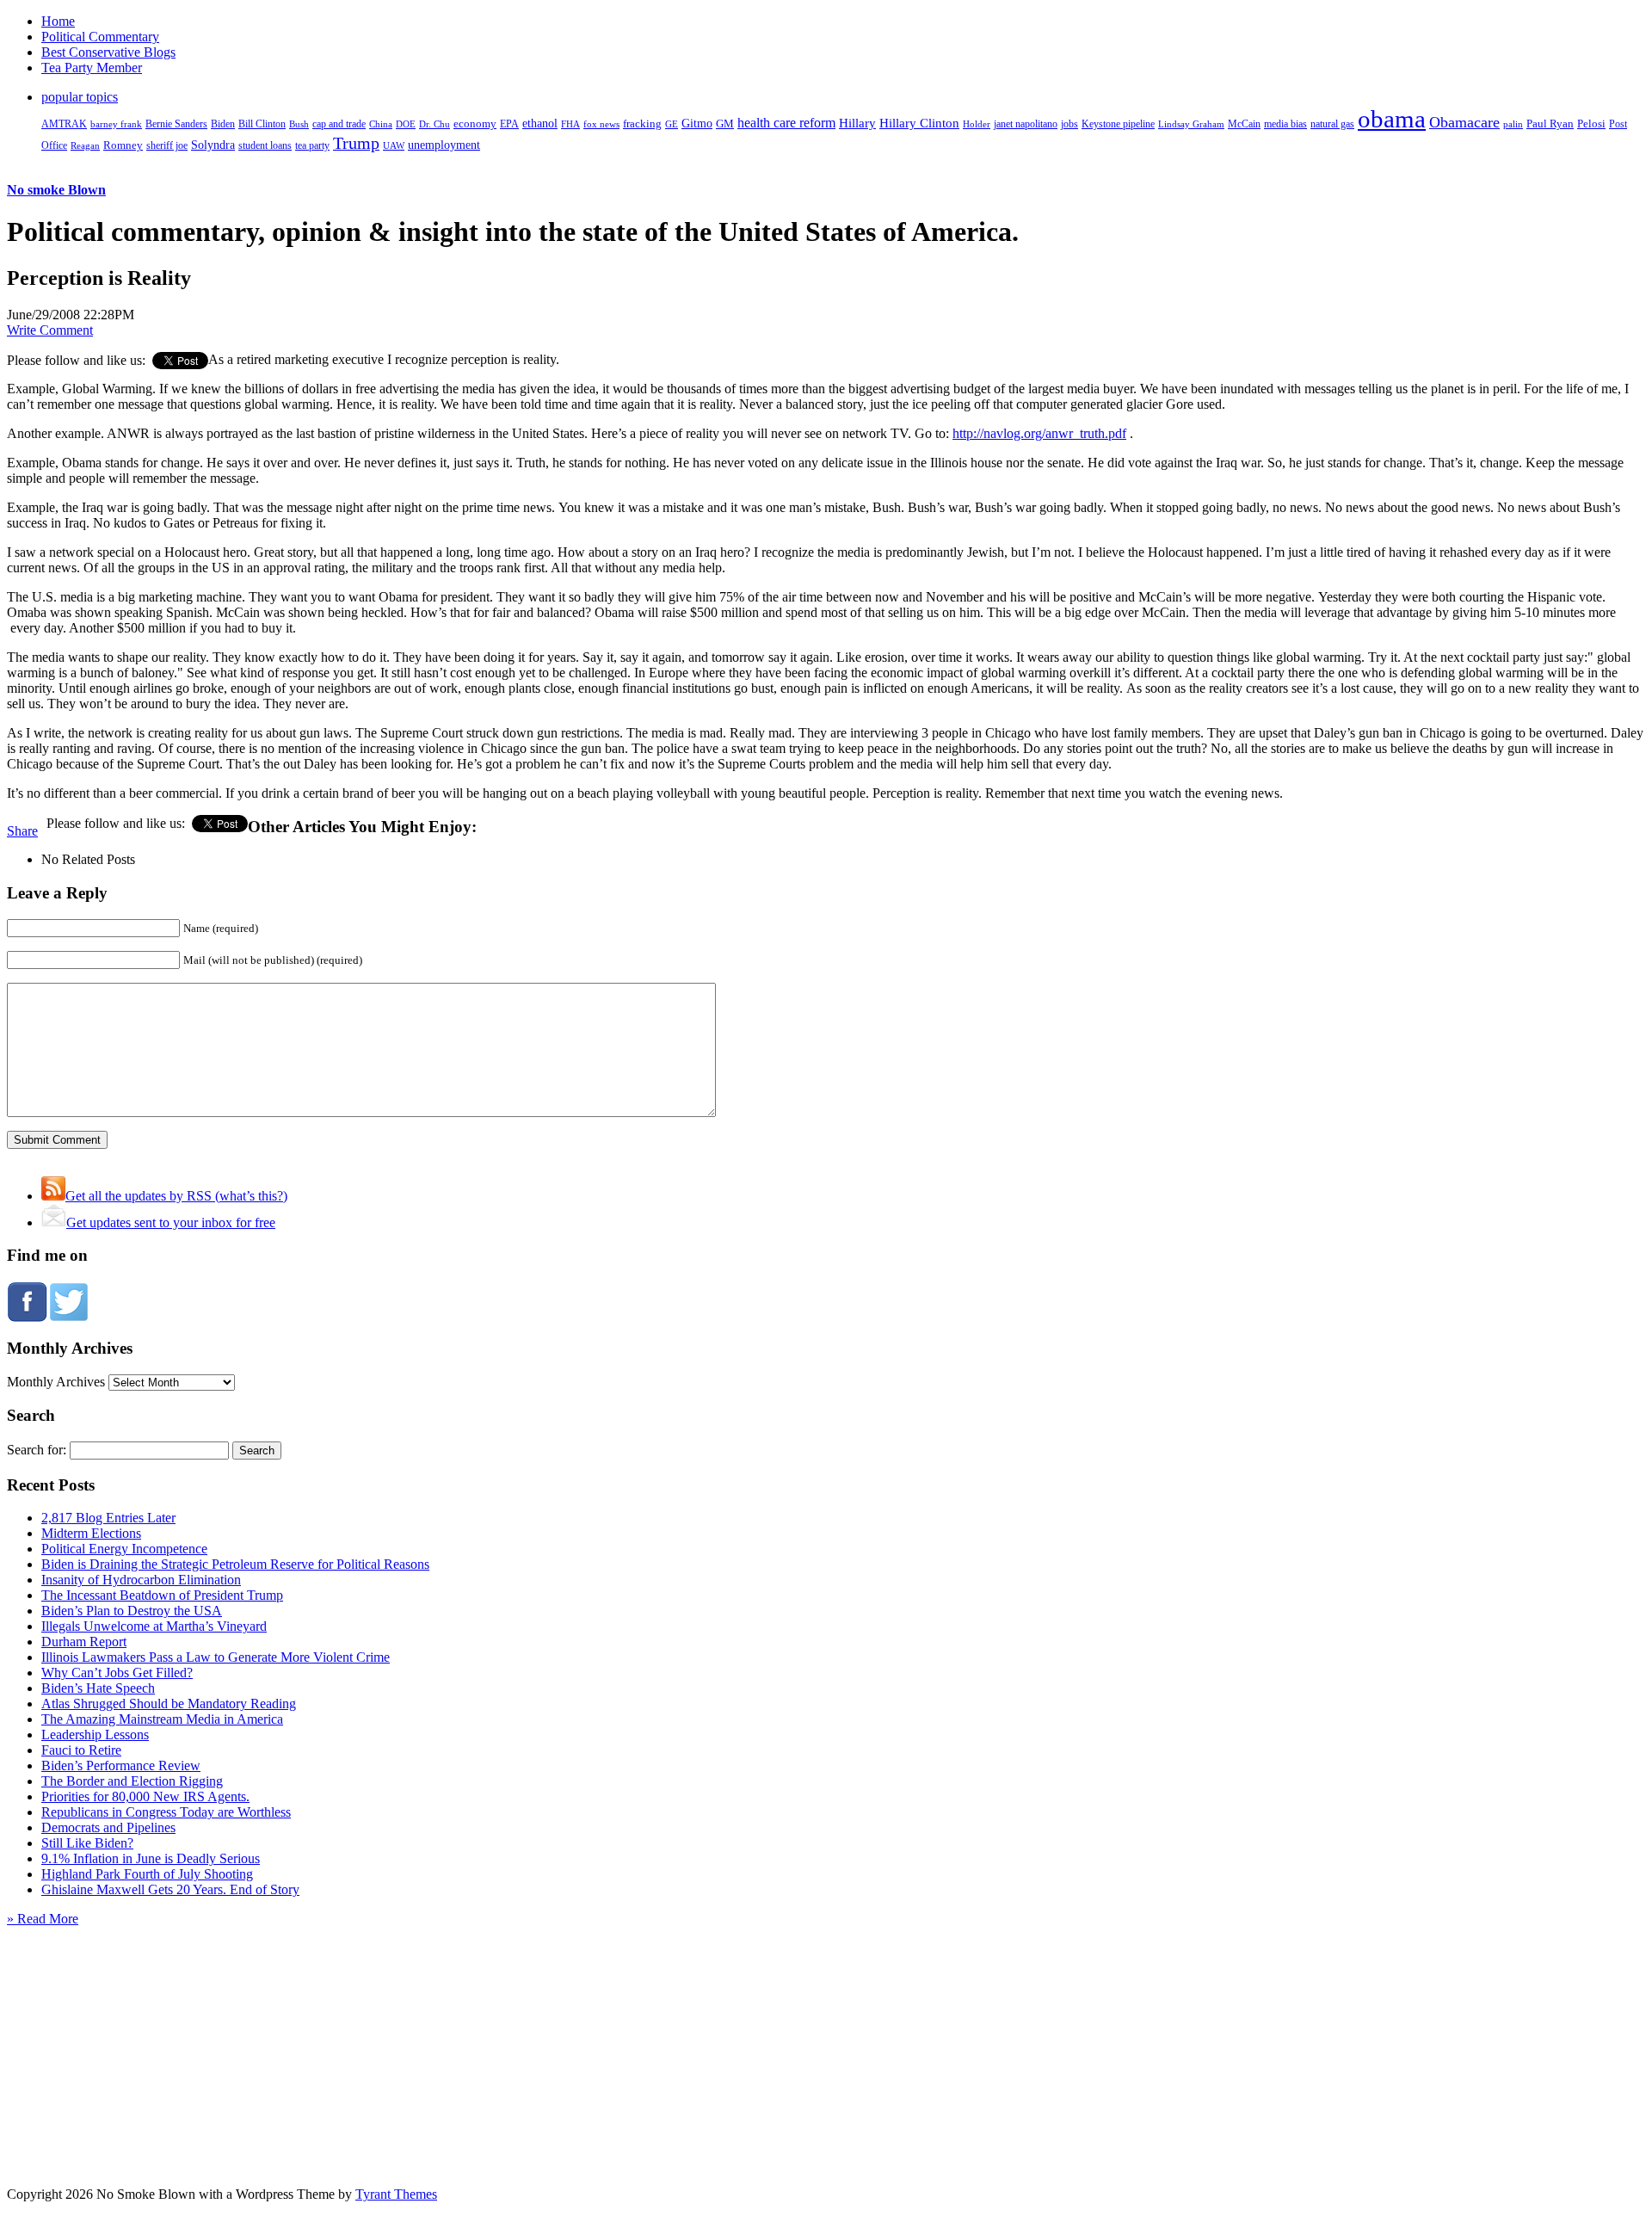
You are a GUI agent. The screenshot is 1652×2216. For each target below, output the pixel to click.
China (381, 124)
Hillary (857, 123)
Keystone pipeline (1118, 124)
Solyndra (213, 145)
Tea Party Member (92, 68)
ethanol (540, 123)
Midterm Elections (91, 1533)
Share (22, 831)
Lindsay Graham (1191, 124)
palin (1513, 124)
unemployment (444, 145)
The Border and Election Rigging (132, 1781)
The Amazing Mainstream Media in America (162, 1719)
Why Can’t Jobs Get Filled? (117, 1673)
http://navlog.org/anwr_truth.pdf (1039, 433)
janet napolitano (1026, 124)
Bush (299, 124)
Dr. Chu (435, 124)
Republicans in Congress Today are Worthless (166, 1812)
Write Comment (50, 330)
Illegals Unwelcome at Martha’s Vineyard (154, 1626)
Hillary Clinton (919, 123)
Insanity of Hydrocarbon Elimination (141, 1580)
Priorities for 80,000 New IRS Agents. (145, 1796)
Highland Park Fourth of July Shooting (147, 1874)
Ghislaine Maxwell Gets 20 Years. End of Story (170, 1889)
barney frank (116, 124)
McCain (1244, 124)
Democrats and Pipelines (108, 1827)
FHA (570, 124)
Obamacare (1464, 122)
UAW (394, 145)
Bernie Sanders (176, 124)
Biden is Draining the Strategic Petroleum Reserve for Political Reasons (235, 1564)
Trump (356, 143)
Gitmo (697, 123)
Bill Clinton (262, 124)
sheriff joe (167, 145)
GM (725, 123)
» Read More (43, 1919)
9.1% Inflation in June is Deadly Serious (151, 1858)
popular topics (80, 97)
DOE (406, 124)
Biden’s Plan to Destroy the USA (132, 1611)
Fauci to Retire (81, 1750)
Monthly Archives (56, 1382)
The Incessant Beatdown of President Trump (162, 1595)
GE (672, 124)
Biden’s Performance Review (121, 1765)
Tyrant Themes (396, 2194)
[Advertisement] (826, 2034)
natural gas (1332, 124)
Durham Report (84, 1642)
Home (58, 21)
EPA (509, 124)
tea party (312, 145)
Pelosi (1591, 123)
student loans (265, 145)
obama (1392, 119)
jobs (1069, 124)
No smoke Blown (56, 190)
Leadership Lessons (95, 1735)
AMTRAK (64, 124)
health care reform (786, 123)
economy (475, 124)
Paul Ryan (1550, 123)
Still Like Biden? (87, 1843)
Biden (223, 124)
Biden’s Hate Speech (98, 1688)
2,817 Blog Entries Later (108, 1518)
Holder (977, 124)
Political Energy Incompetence (124, 1549)
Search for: (37, 1450)
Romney (123, 145)
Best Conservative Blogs (108, 52)
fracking (642, 123)
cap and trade (339, 124)
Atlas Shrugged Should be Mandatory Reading (169, 1704)
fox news (601, 124)
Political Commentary (100, 37)
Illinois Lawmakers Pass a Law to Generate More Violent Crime (216, 1657)
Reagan (85, 145)
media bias (1285, 124)
